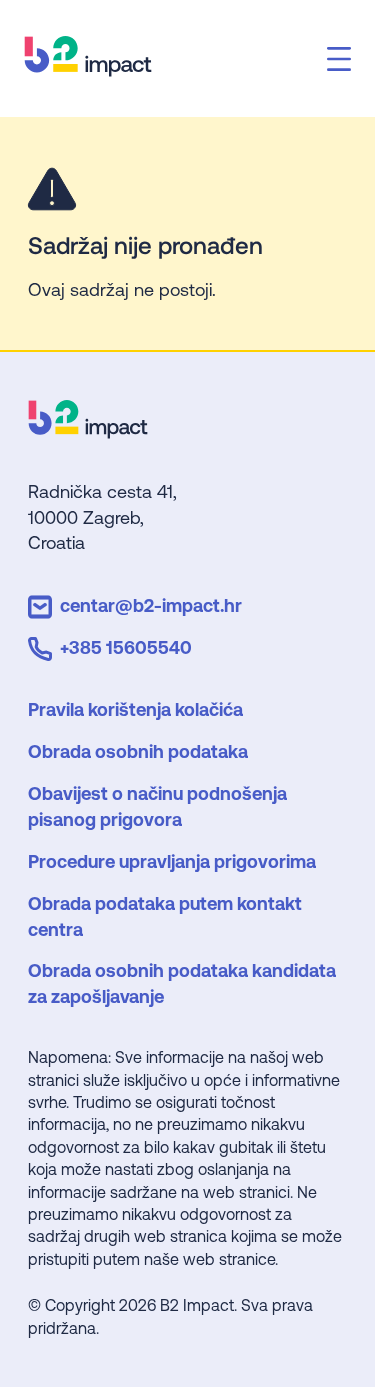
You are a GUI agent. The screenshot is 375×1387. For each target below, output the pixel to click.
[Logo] (88, 431)
